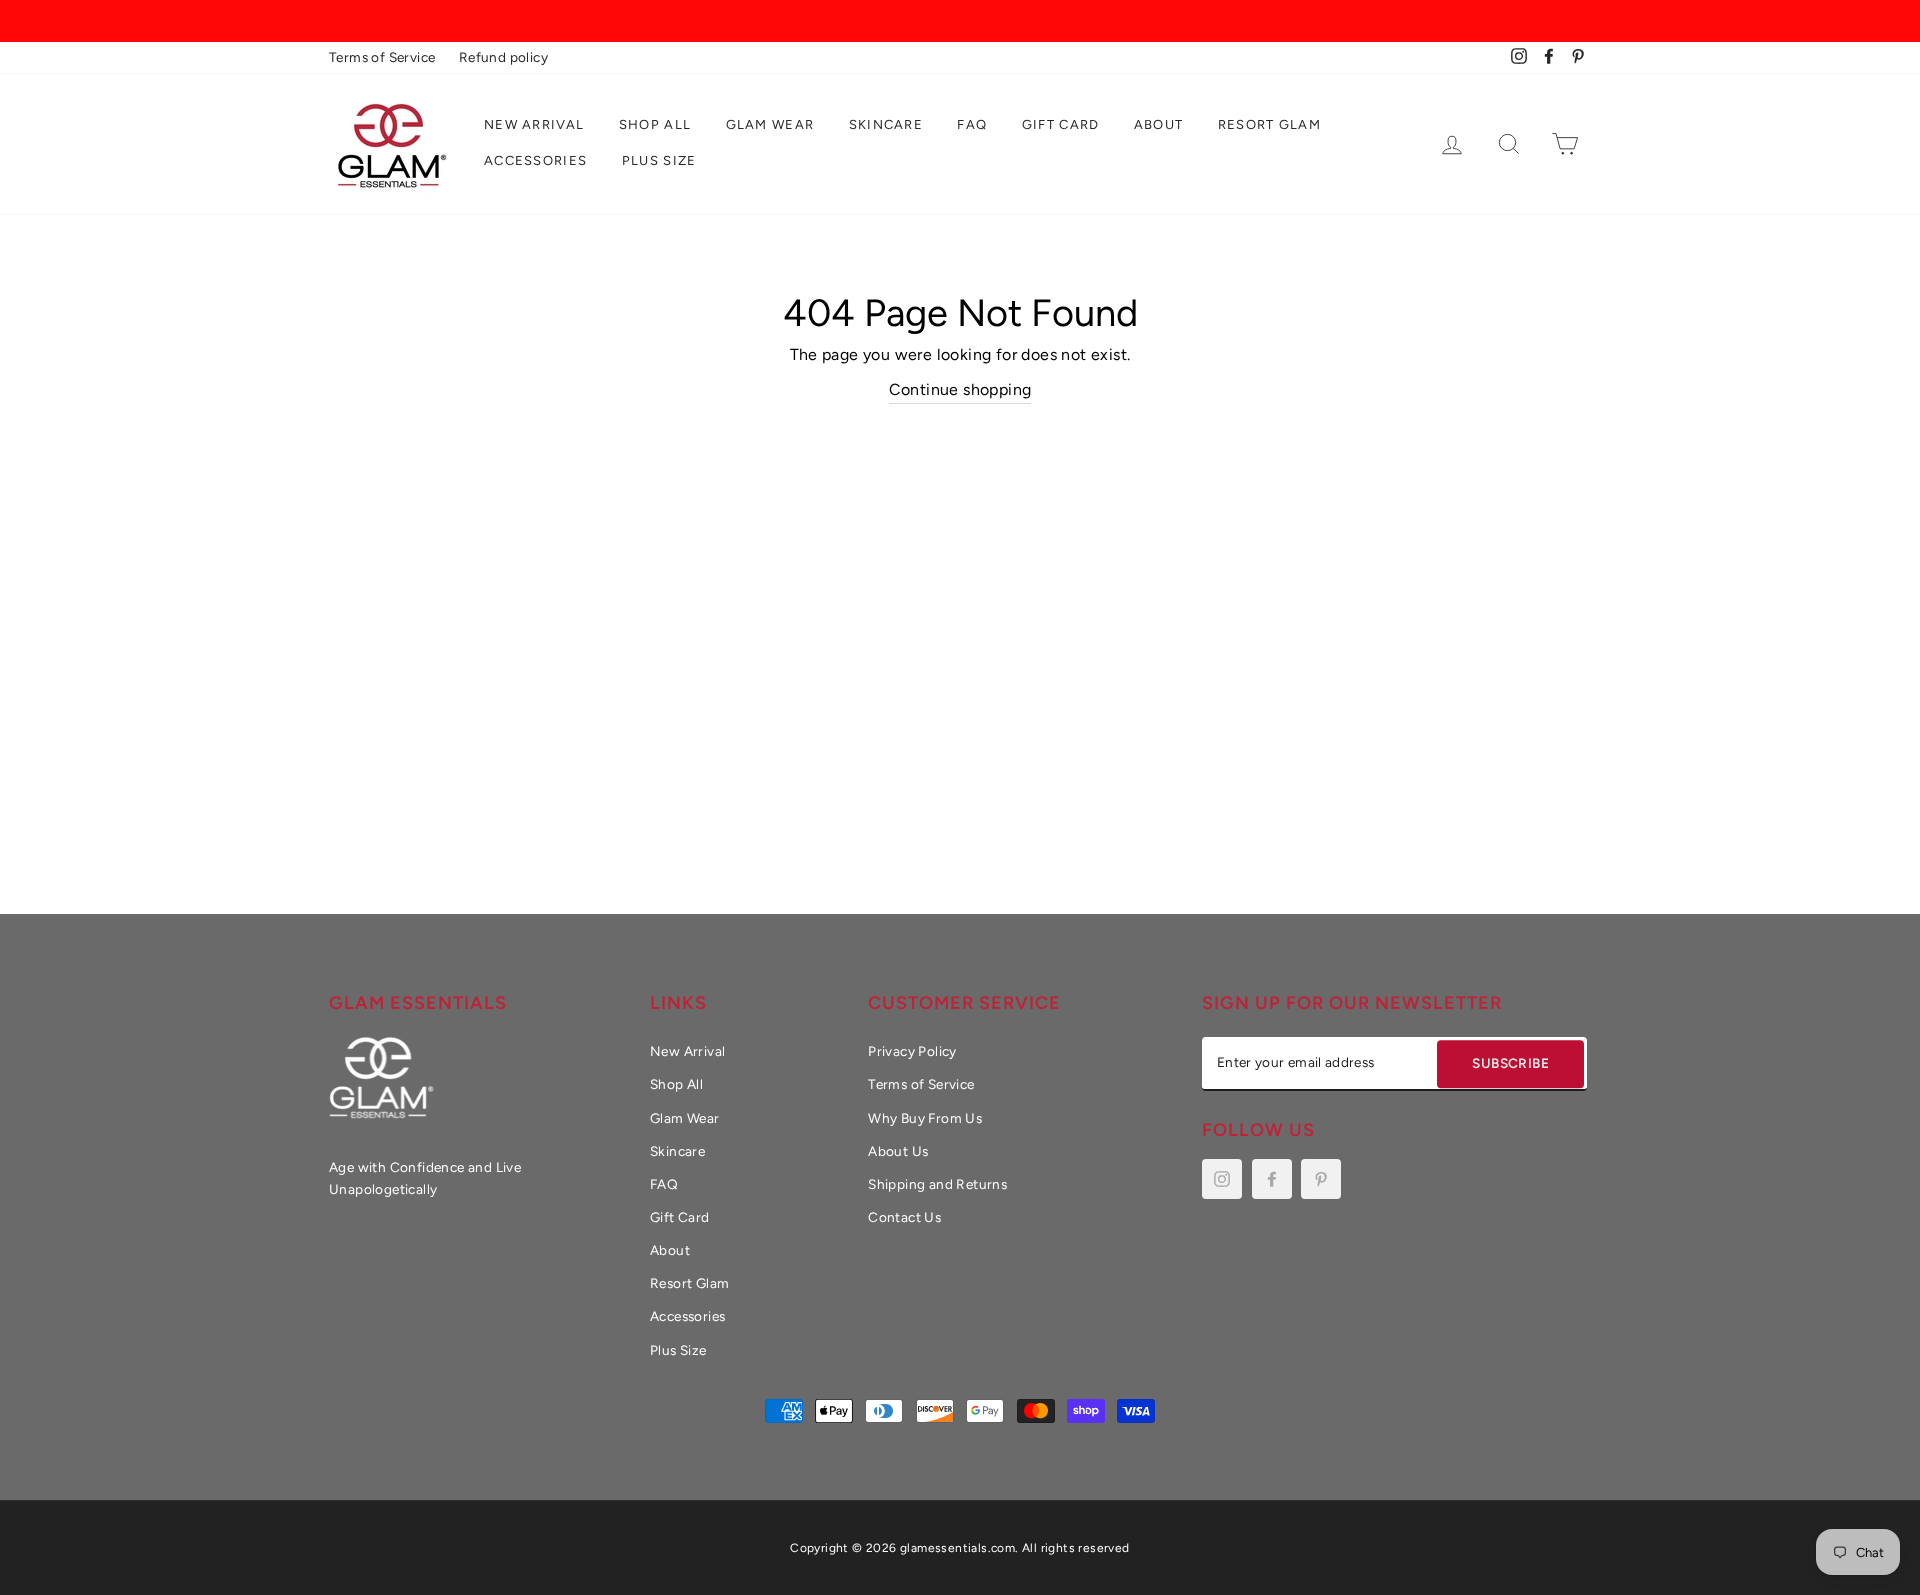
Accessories (535, 160)
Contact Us (904, 1217)
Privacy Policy (912, 1051)
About (1159, 124)
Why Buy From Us (925, 1118)
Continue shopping (960, 389)
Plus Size (659, 160)
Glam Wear (770, 124)
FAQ (972, 124)
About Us (898, 1151)
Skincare (886, 124)
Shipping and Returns (937, 1184)
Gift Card (1061, 124)
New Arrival (534, 124)
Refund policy (503, 57)
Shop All (655, 124)
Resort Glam (1269, 124)
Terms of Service (382, 57)
